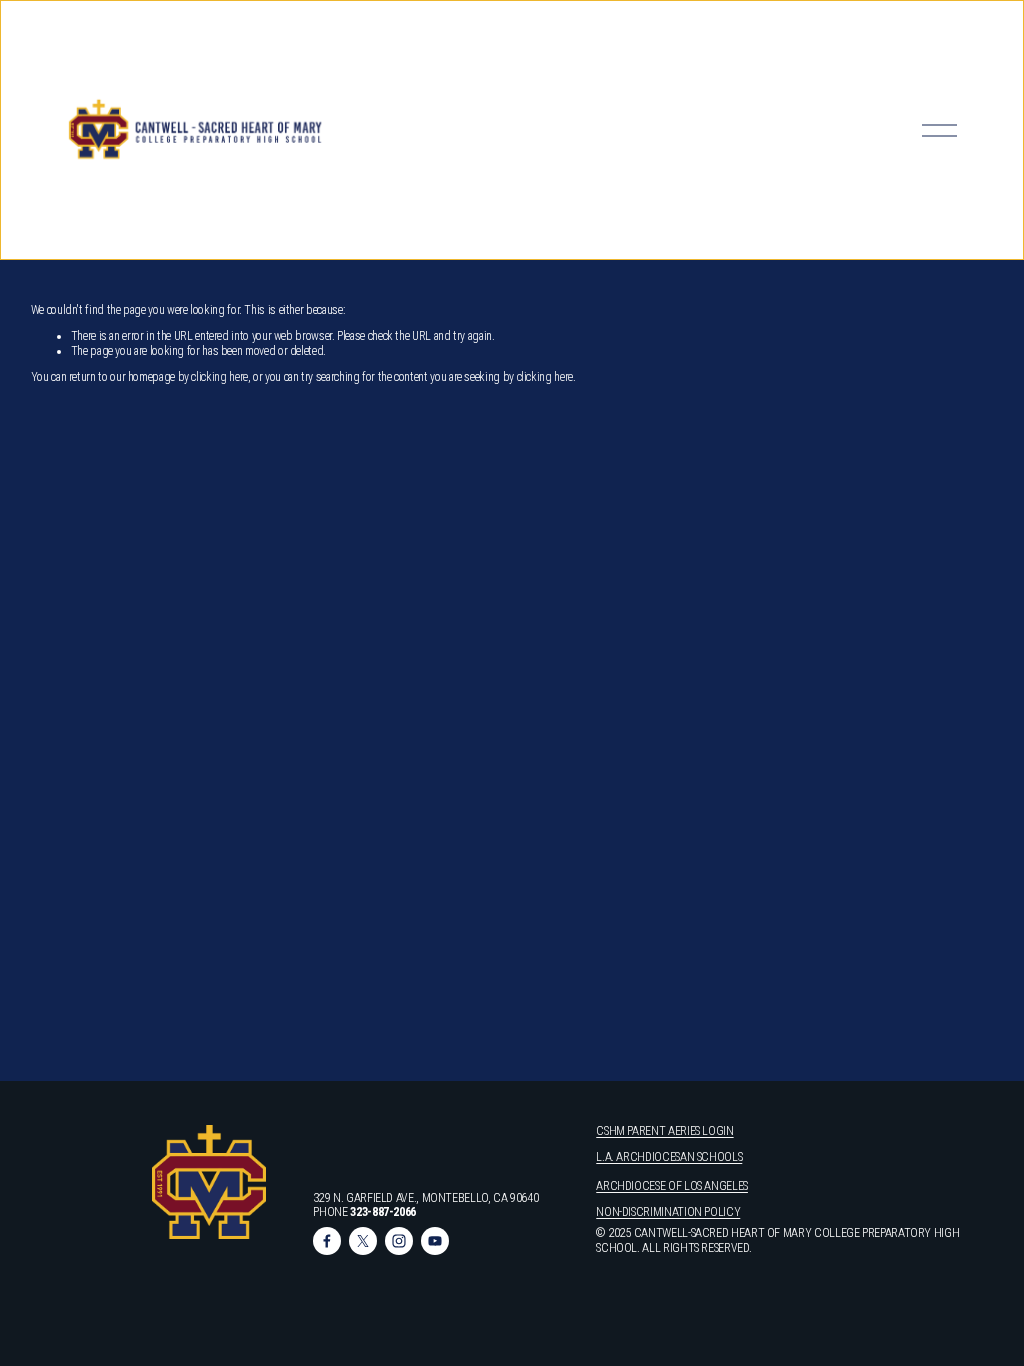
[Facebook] (327, 1241)
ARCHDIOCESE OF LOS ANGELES (672, 1186)
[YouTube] (435, 1241)
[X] (363, 1241)
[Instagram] (399, 1241)
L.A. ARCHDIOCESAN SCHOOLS (669, 1157)
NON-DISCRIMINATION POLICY (668, 1212)
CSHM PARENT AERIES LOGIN (664, 1131)
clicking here (219, 377)
